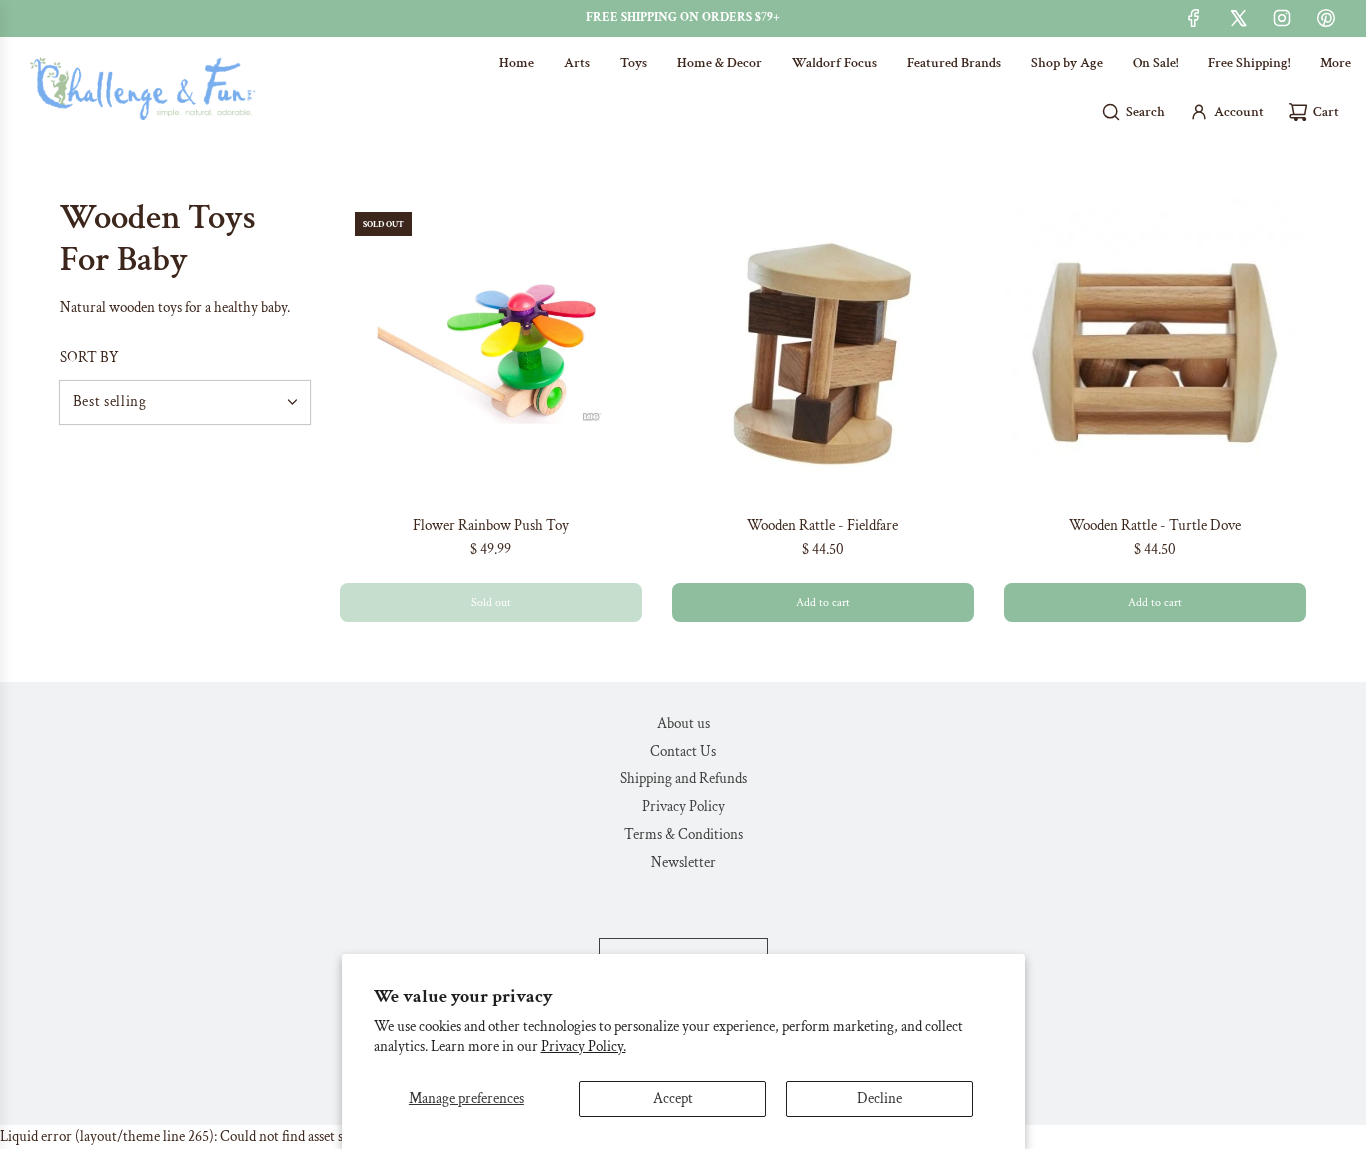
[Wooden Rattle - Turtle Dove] (1155, 348)
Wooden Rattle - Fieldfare (822, 525)
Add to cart (823, 602)
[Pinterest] (1326, 18)
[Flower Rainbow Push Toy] (491, 348)
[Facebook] (1194, 18)
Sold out (491, 602)
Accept (673, 1098)
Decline (879, 1098)
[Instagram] (1282, 18)
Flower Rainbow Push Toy (491, 525)
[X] (1238, 18)
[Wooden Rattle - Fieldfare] (823, 348)
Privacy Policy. (583, 1046)
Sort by (89, 357)
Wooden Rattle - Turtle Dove (1155, 525)
